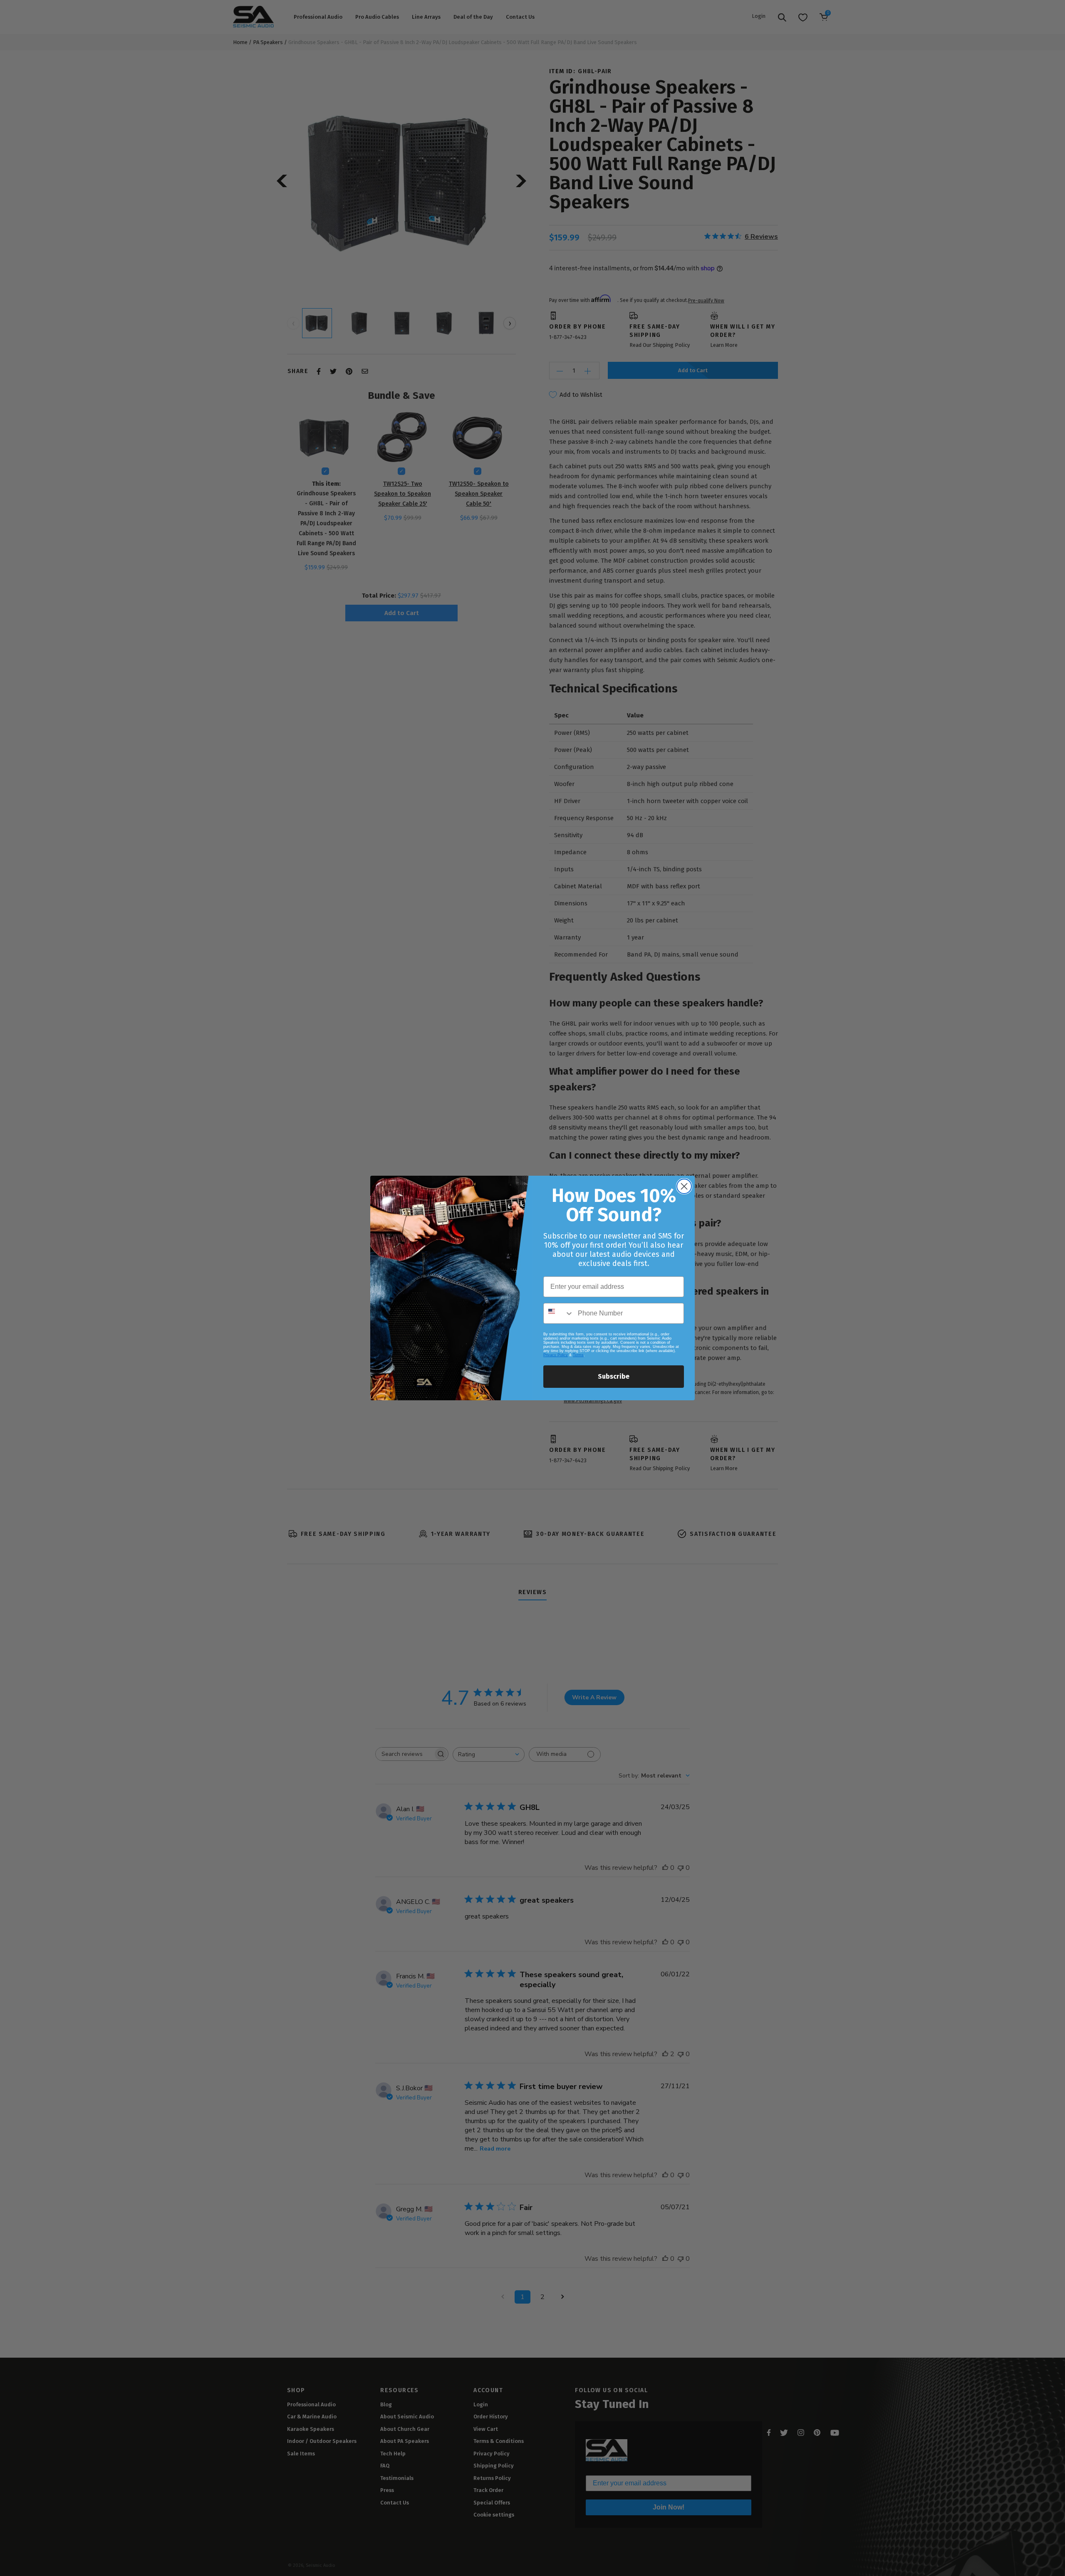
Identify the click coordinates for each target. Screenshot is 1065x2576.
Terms (578, 1355)
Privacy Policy (556, 1355)
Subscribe (614, 1376)
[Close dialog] (684, 1186)
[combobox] (559, 1313)
